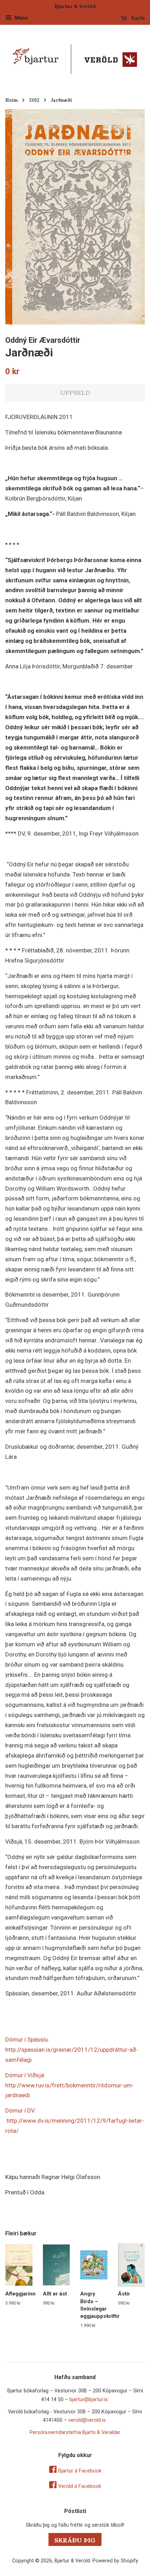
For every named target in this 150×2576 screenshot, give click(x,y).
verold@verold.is (87, 2420)
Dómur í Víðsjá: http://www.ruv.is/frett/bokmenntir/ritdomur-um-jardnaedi (70, 2085)
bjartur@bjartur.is (89, 2400)
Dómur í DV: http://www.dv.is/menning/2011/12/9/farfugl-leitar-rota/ (75, 2121)
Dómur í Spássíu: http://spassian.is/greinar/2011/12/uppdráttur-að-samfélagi (72, 2050)
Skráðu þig (75, 2540)
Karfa (137, 18)
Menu (21, 18)
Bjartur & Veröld (72, 2561)
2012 (34, 100)
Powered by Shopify (115, 2561)
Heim (12, 100)
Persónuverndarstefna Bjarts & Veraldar (75, 2432)
